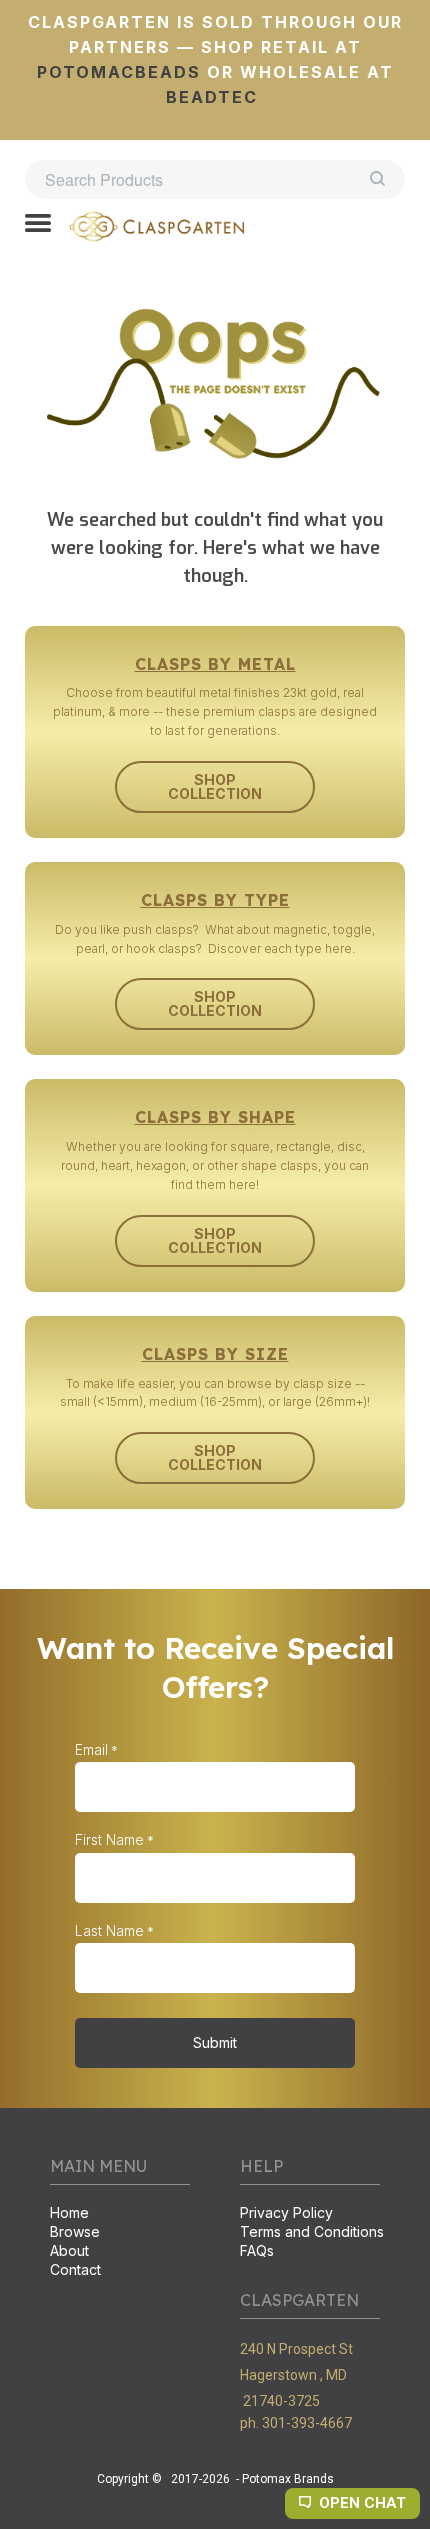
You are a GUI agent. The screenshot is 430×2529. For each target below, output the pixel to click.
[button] (38, 225)
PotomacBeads (119, 72)
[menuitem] (120, 2214)
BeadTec (212, 97)
